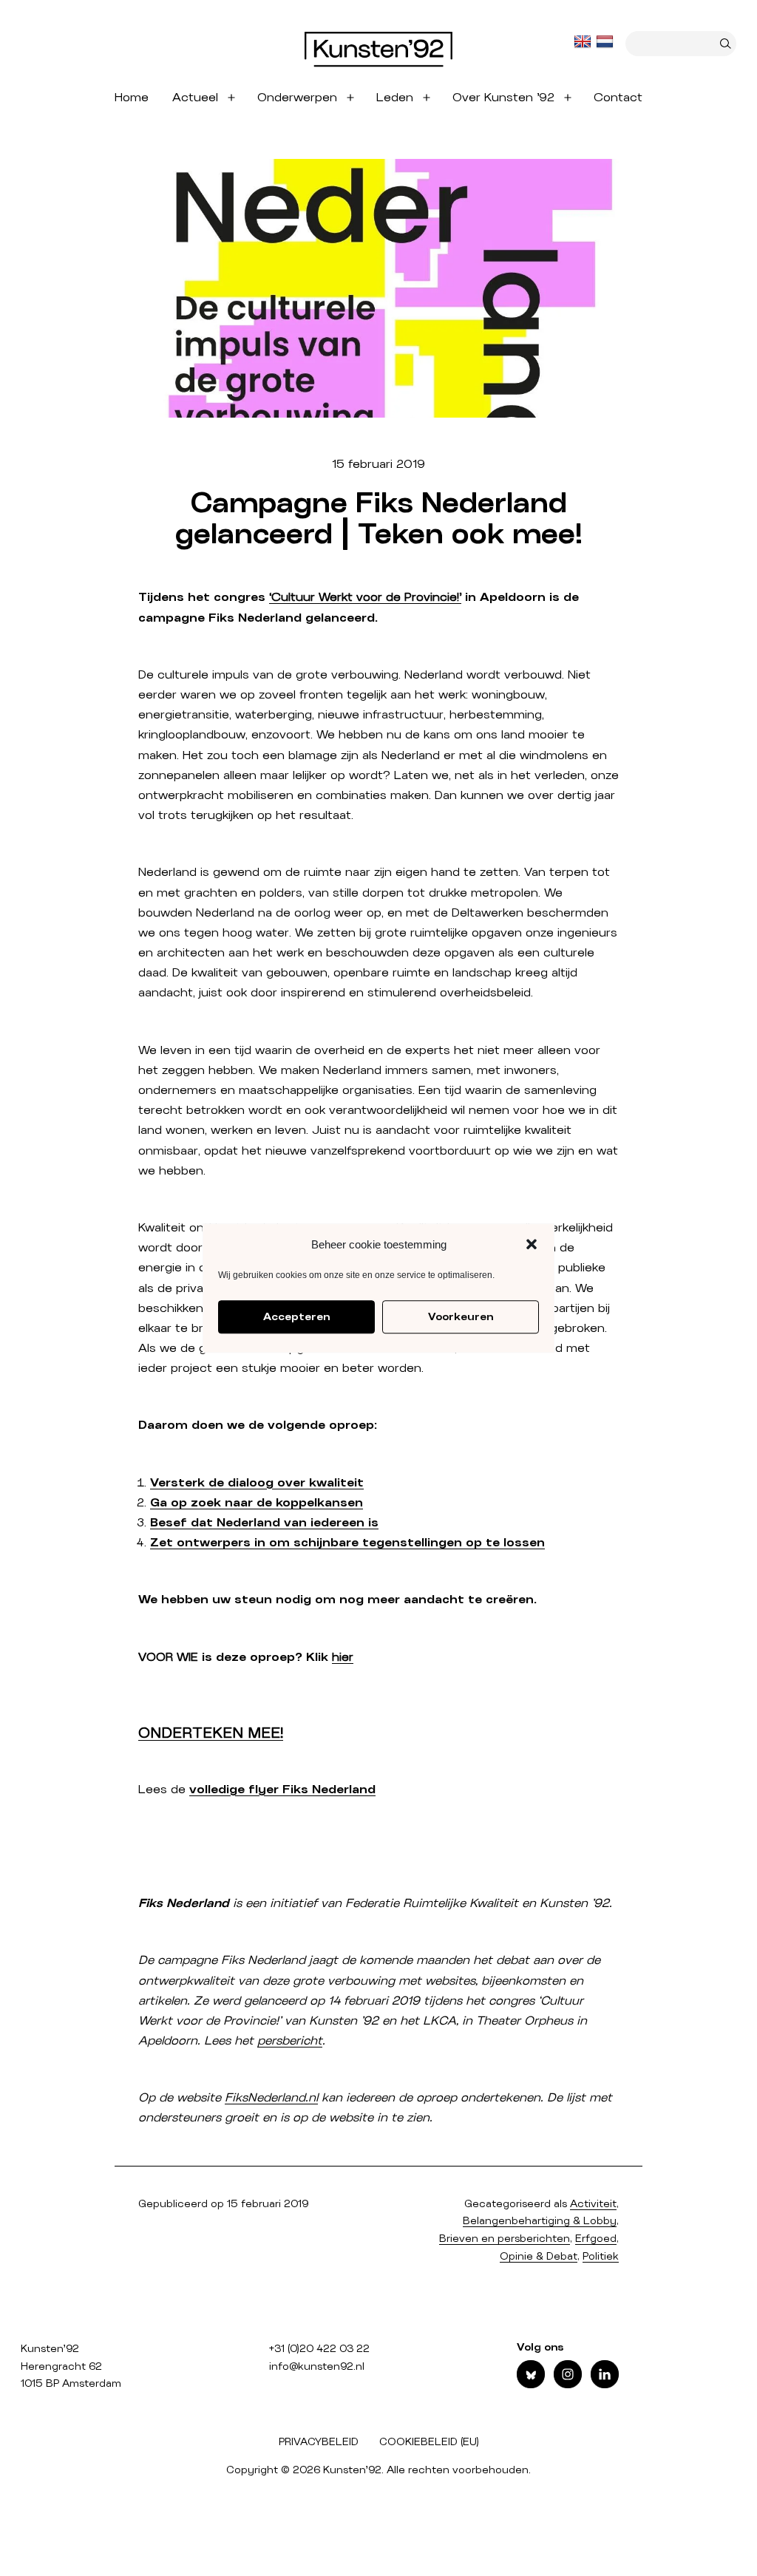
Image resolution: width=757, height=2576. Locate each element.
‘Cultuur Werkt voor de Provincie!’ (365, 597)
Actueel (195, 98)
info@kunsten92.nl (317, 2367)
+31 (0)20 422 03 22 (319, 2349)
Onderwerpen (297, 98)
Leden (395, 98)
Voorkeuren (461, 1317)
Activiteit (593, 2204)
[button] (532, 1245)
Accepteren (296, 1317)
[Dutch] (606, 42)
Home (132, 98)
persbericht (290, 2041)
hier (343, 1657)
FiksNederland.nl (271, 2098)
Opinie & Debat (539, 2257)
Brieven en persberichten (505, 2239)
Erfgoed (596, 2239)
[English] (584, 42)
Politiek (601, 2257)
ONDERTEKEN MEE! (211, 1733)
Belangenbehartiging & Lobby (540, 2221)
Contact (618, 98)
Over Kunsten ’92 (503, 98)
